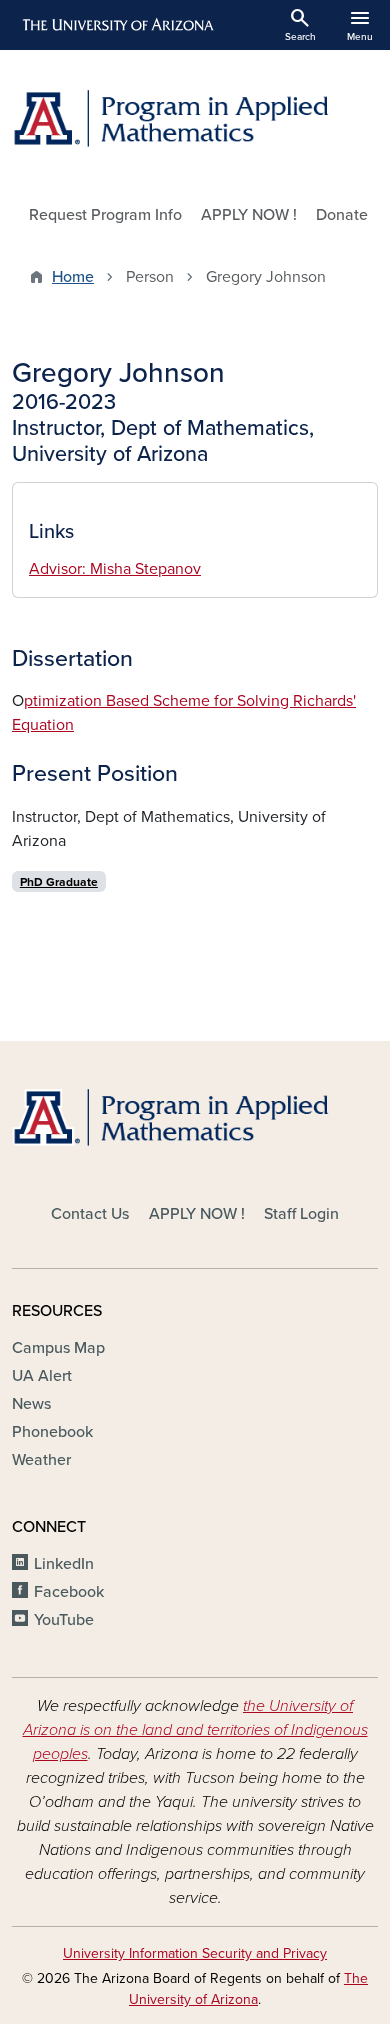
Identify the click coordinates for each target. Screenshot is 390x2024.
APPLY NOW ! (249, 215)
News (31, 1404)
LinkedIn (64, 1564)
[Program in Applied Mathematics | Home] (195, 118)
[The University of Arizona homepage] (116, 25)
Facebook (69, 1592)
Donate (342, 215)
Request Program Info (105, 215)
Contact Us (90, 1214)
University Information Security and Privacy (195, 1953)
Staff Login (301, 1214)
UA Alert (42, 1376)
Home (73, 277)
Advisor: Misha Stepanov (115, 569)
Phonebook (52, 1432)
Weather (41, 1460)
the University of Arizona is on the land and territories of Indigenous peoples (195, 1730)
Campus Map (58, 1348)
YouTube (64, 1620)
